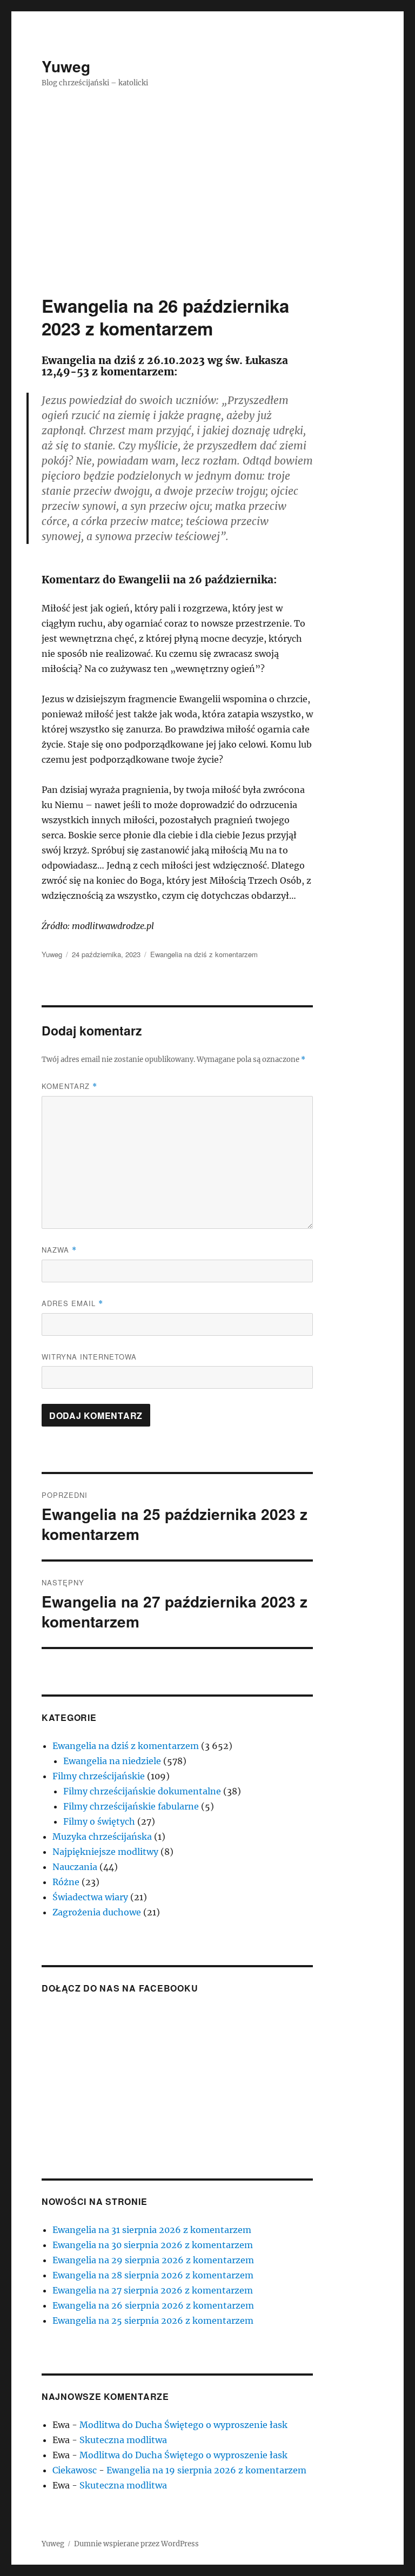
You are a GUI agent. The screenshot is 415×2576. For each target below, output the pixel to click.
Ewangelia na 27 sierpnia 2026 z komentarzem (153, 2290)
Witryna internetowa (89, 1357)
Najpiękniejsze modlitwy (105, 1852)
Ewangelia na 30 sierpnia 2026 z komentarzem (153, 2245)
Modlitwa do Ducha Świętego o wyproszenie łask (183, 2425)
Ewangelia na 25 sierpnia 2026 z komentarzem (153, 2321)
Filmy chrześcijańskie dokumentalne (142, 1791)
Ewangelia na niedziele (112, 1761)
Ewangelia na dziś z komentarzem (204, 954)
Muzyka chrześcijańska (102, 1837)
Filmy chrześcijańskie (99, 1776)
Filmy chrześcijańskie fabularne (131, 1806)
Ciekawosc (75, 2470)
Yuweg (66, 66)
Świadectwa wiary (90, 1897)
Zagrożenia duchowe (97, 1912)
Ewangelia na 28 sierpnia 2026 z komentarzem (153, 2275)
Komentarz (69, 1086)
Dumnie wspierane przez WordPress (136, 2544)
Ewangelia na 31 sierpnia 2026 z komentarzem (152, 2230)
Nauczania (75, 1867)
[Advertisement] (210, 214)
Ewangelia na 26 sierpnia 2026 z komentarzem (153, 2305)
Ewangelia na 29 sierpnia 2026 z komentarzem (153, 2260)
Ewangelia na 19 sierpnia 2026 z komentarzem (206, 2470)
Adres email (72, 1303)
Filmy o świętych (99, 1821)
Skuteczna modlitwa (123, 2440)
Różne (66, 1882)
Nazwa (59, 1250)
